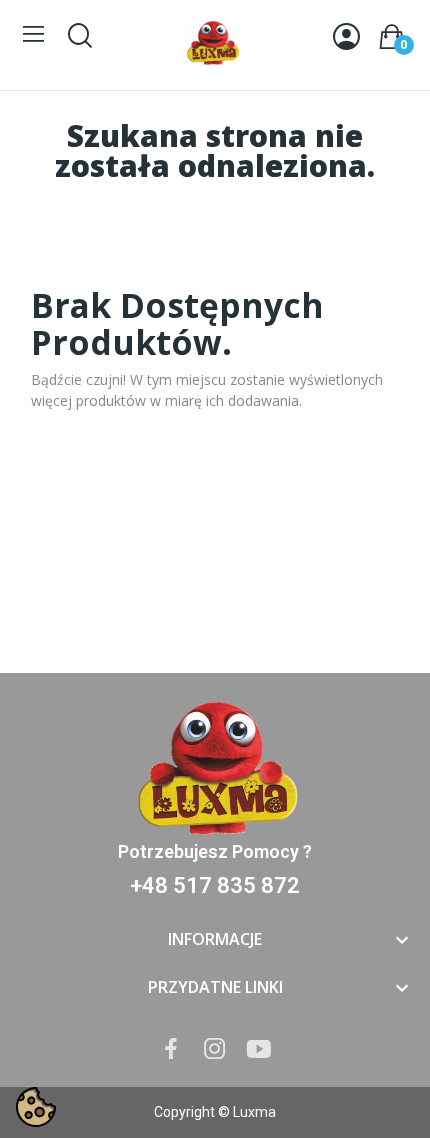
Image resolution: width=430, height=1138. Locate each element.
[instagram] (215, 1049)
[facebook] (171, 1049)
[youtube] (259, 1049)
